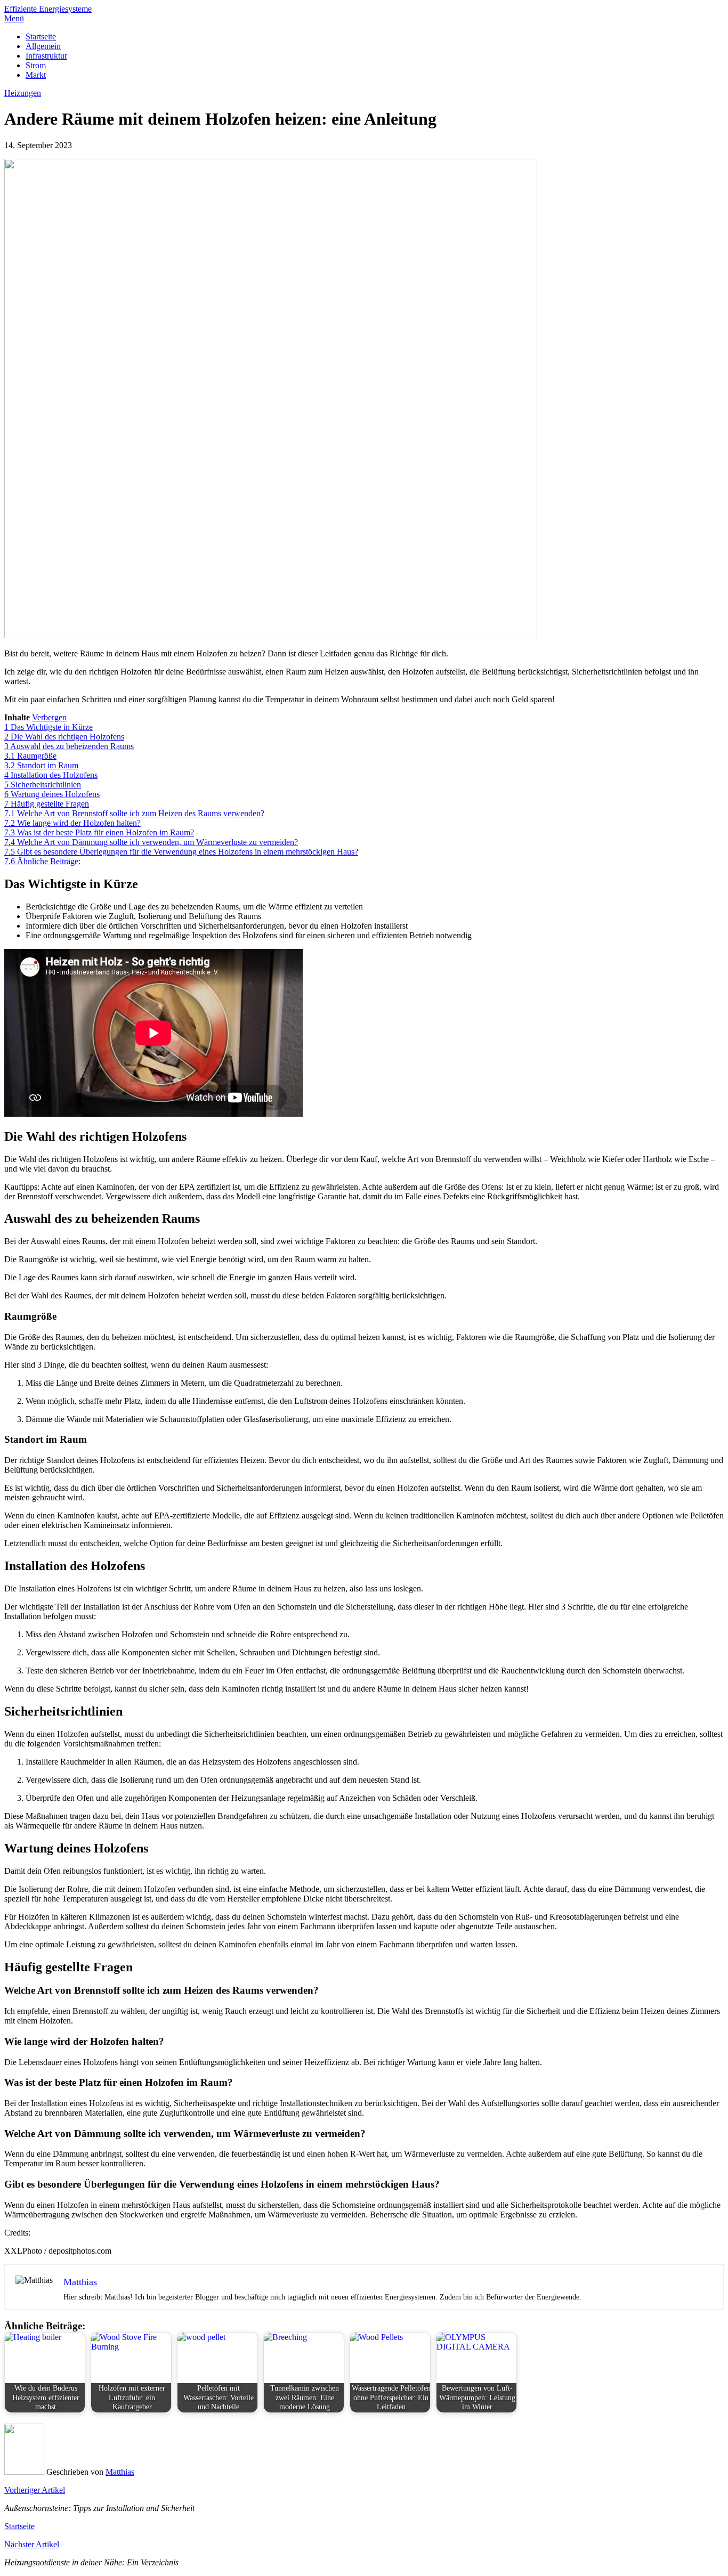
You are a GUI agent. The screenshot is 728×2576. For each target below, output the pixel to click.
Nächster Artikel (32, 2544)
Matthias (120, 2472)
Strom (36, 65)
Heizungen (23, 93)
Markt (36, 75)
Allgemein (43, 46)
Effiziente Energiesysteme (48, 9)
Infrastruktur (46, 56)
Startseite (41, 36)
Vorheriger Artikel (35, 2490)
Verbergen (49, 717)
